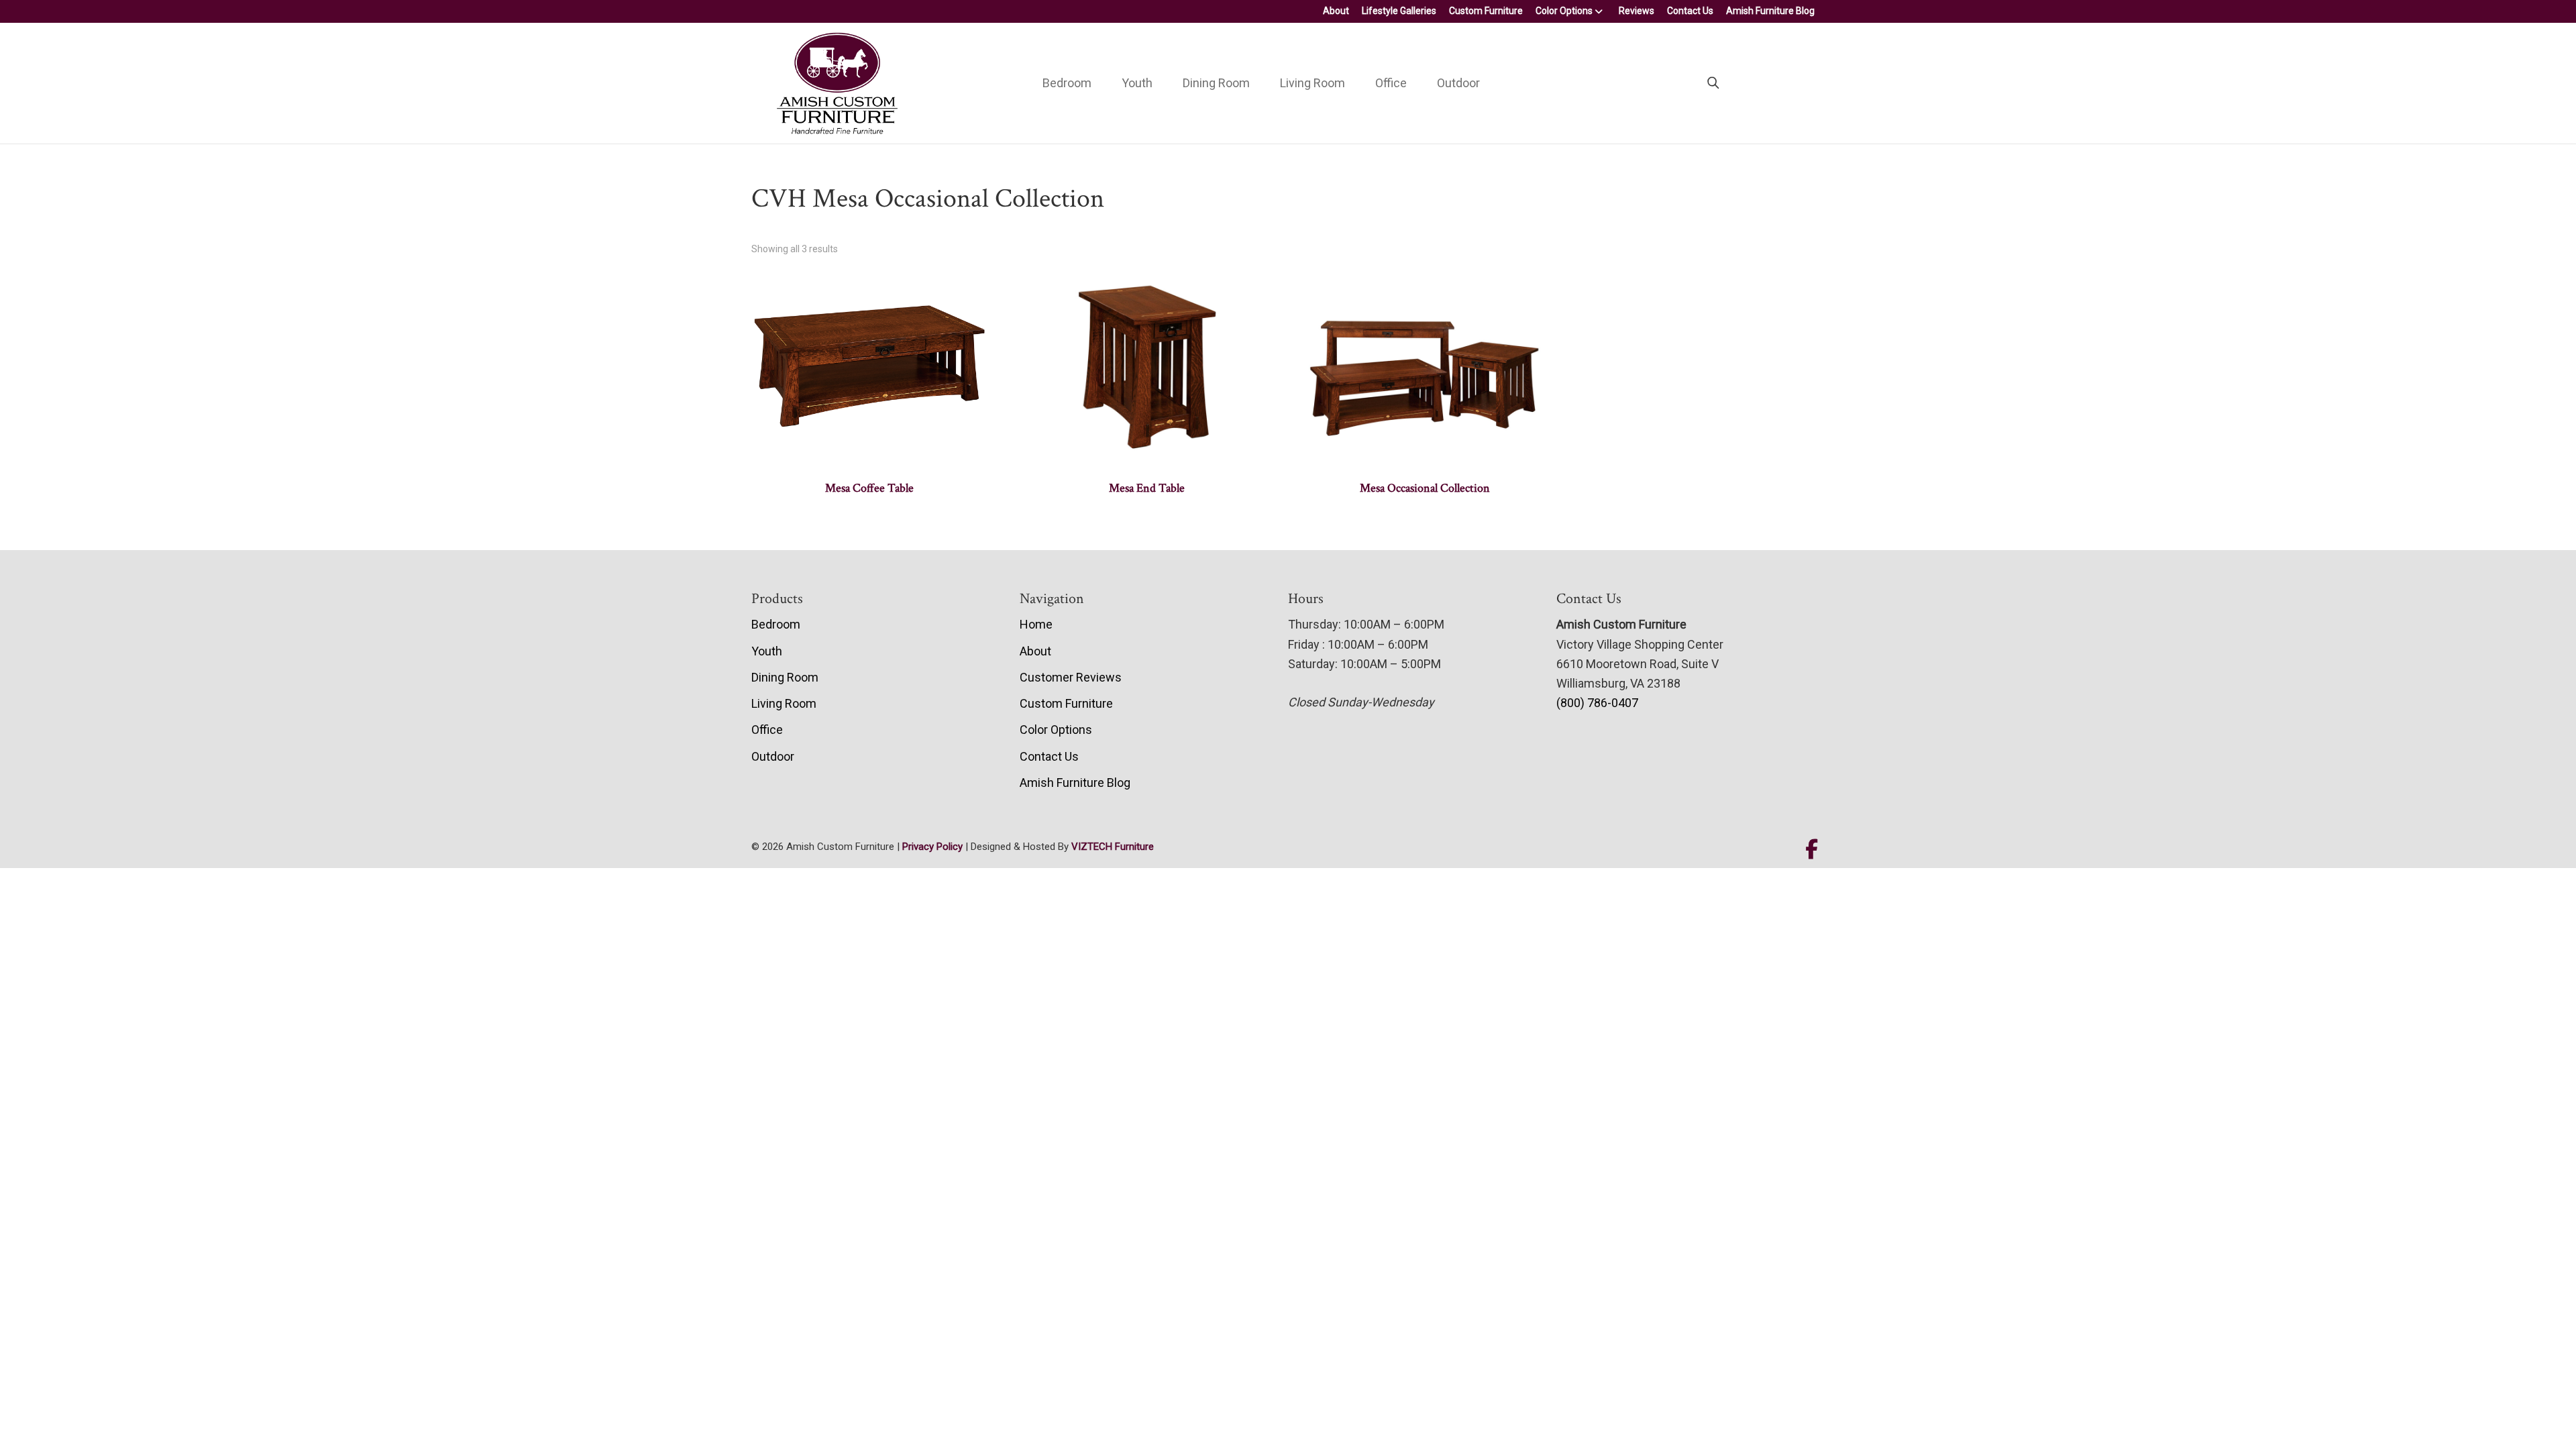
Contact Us (1690, 11)
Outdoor (1458, 83)
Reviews (1636, 11)
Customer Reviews (1071, 677)
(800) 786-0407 (1597, 703)
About (1336, 11)
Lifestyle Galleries (1399, 11)
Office (1391, 83)
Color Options (1564, 11)
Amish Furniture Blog (1770, 11)
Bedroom (1067, 83)
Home (1036, 624)
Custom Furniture (1486, 11)
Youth (1137, 83)
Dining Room (1216, 83)
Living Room (1312, 83)
